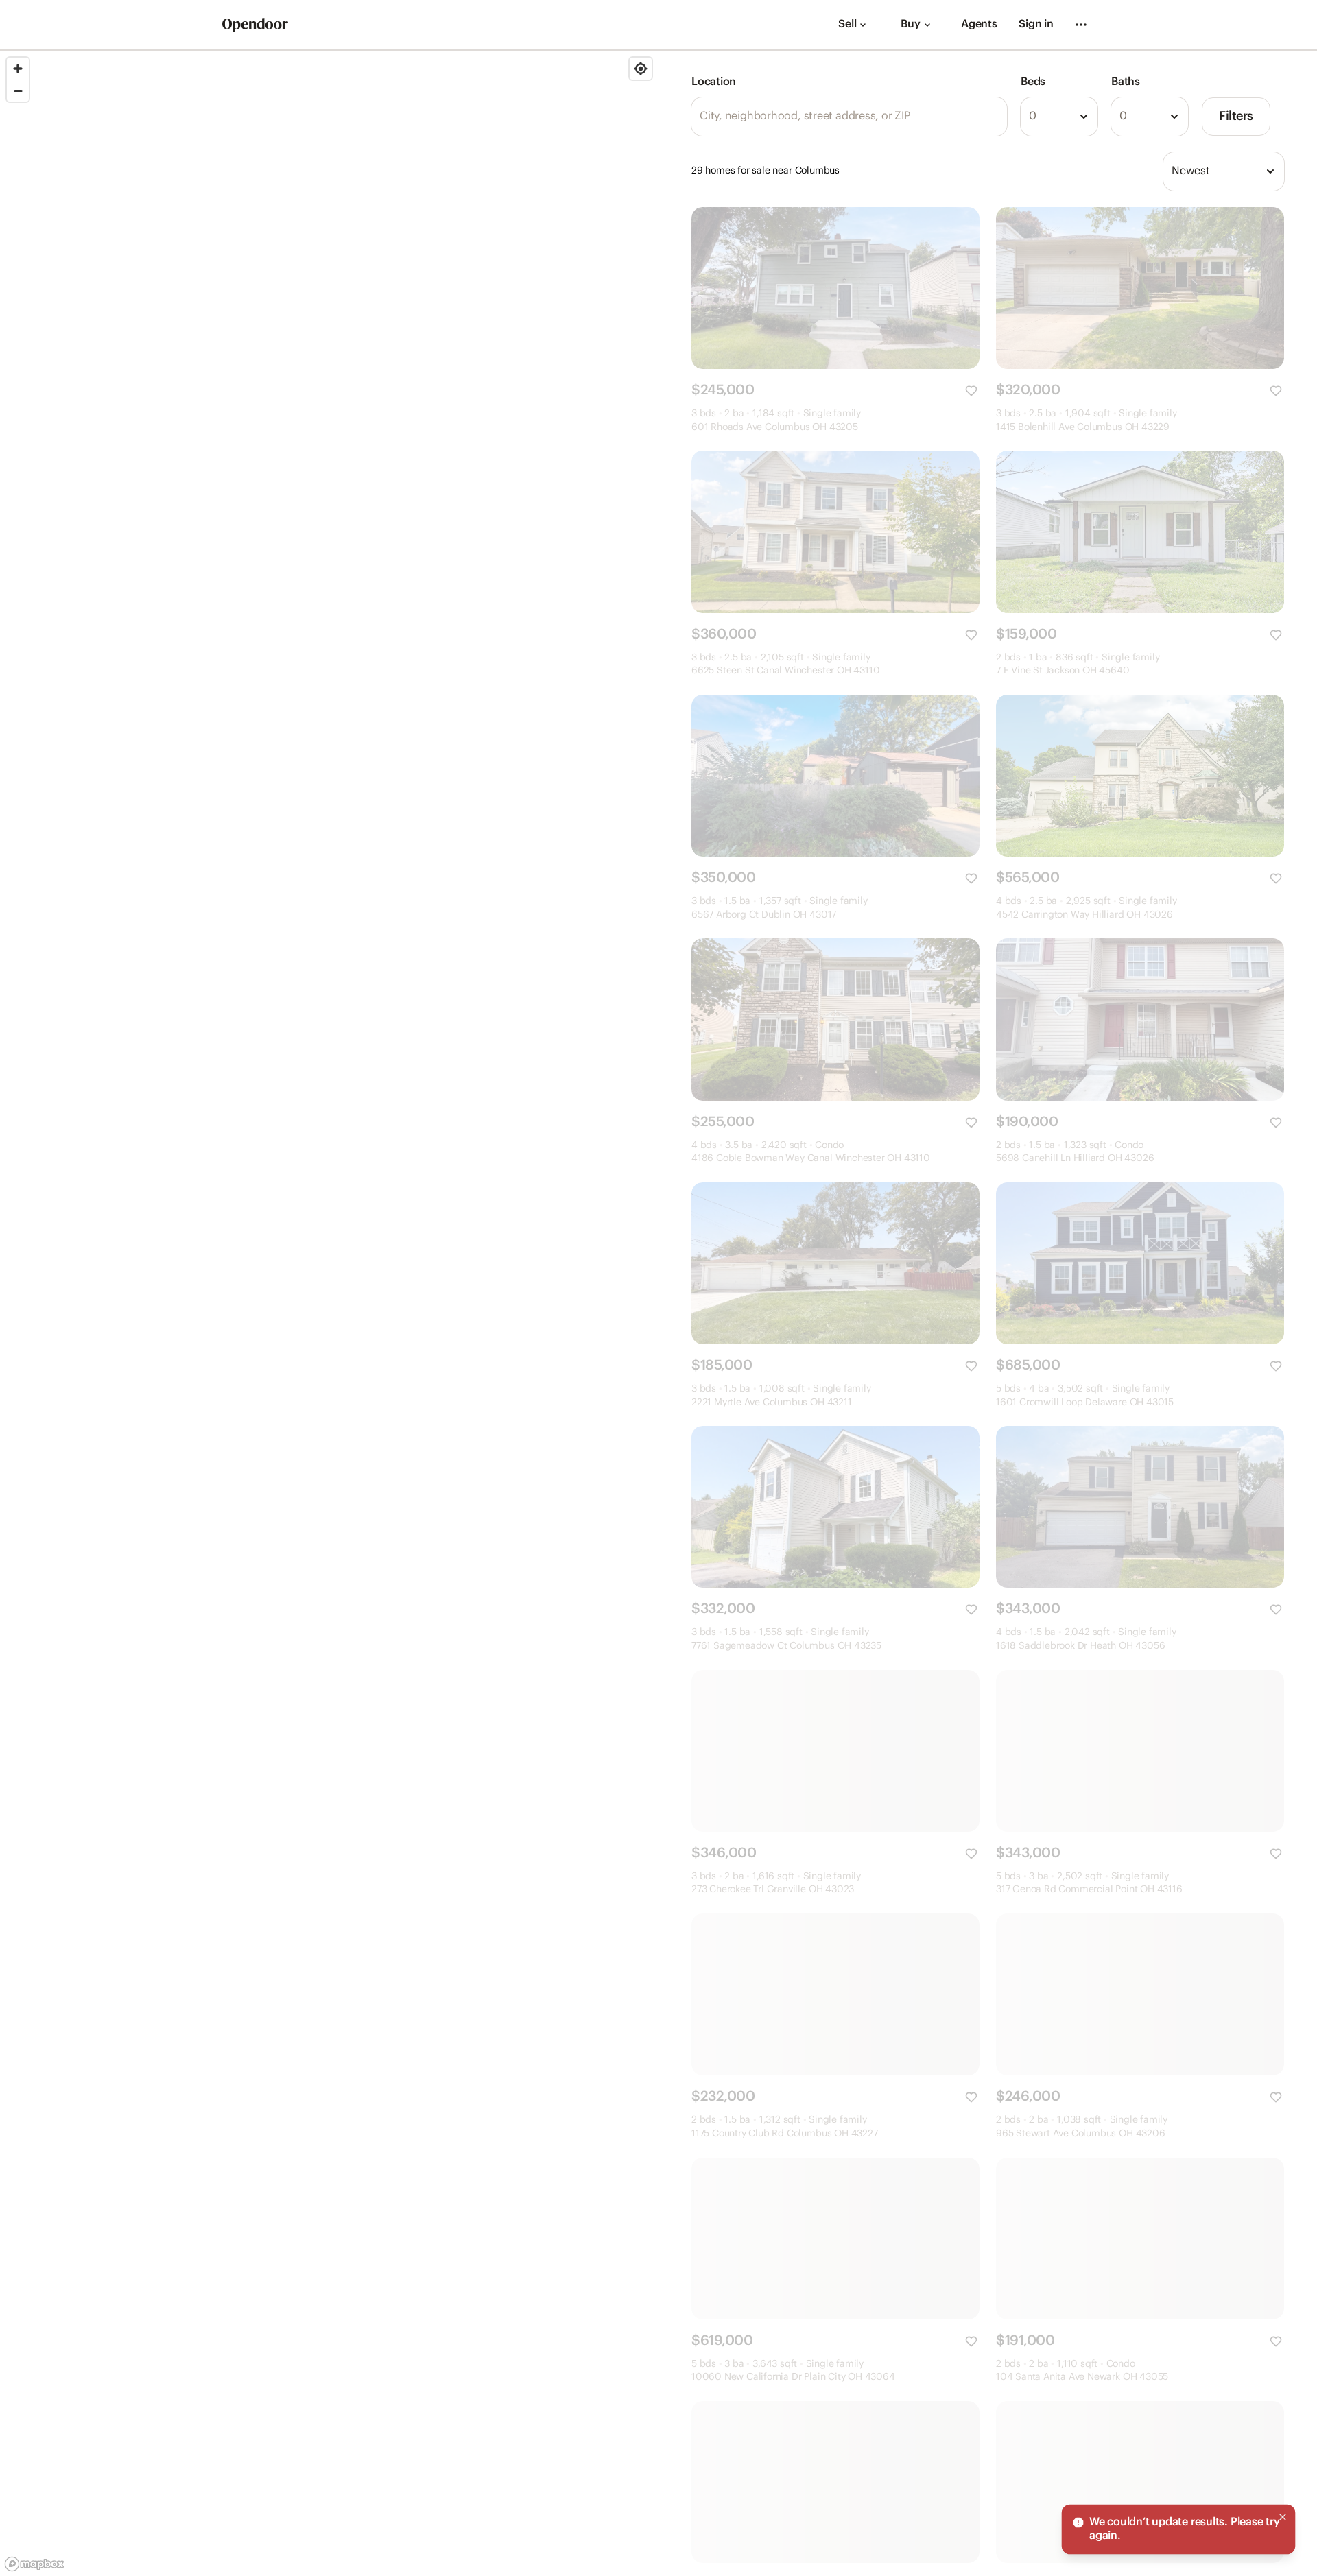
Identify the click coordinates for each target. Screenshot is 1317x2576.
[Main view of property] (835, 288)
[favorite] (971, 391)
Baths (1126, 82)
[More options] (1081, 25)
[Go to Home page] (255, 25)
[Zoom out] (18, 91)
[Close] (1283, 2517)
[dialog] (1178, 2529)
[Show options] (1084, 117)
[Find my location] (641, 69)
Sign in (1036, 24)
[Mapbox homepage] (34, 2564)
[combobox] (1059, 117)
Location (714, 82)
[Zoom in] (18, 69)
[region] (329, 1313)
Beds (1033, 82)
